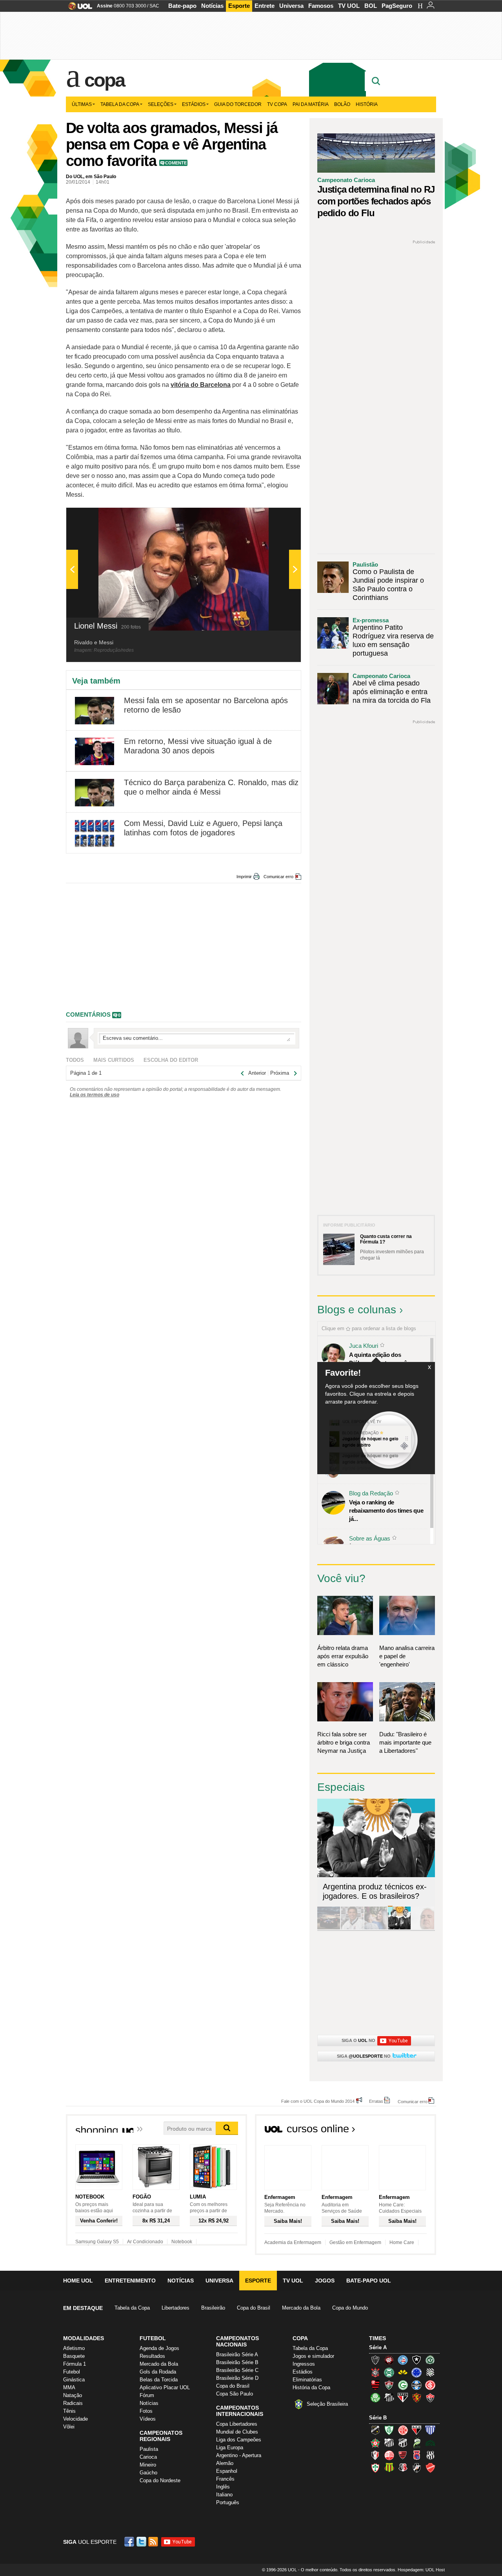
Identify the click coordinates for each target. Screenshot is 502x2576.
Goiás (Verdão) (403, 2385)
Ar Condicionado (145, 2242)
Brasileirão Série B (237, 2362)
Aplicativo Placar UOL (165, 2387)
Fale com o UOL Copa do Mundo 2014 (318, 2101)
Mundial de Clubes (237, 2432)
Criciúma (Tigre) (403, 2372)
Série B (378, 2418)
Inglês (223, 2487)
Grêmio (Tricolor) (417, 2385)
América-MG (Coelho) (389, 2430)
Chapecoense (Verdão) (430, 2360)
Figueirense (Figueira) (430, 2372)
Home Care (402, 2242)
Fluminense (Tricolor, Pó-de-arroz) (389, 2385)
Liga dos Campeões (239, 2440)
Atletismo (74, 2348)
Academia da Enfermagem (293, 2242)
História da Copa (311, 2387)
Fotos (146, 2411)
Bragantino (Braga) (389, 2443)
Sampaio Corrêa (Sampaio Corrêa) (389, 2468)
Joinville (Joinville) (375, 2455)
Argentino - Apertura (239, 2455)
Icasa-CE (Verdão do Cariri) (430, 2443)
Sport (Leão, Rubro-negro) (417, 2397)
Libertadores (176, 2308)
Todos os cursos (409, 2131)
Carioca (148, 2457)
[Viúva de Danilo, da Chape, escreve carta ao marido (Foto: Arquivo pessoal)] (376, 1928)
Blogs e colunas (357, 1310)
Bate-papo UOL (369, 2281)
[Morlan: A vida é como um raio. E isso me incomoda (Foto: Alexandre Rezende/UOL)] (423, 1928)
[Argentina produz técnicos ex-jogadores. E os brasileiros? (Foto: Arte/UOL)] (399, 1928)
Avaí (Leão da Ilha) (430, 2430)
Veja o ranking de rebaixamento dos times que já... (386, 1510)
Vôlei (69, 2427)
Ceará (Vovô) (403, 2443)
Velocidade (75, 2419)
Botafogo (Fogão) (417, 2360)
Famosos (321, 6)
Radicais (73, 2403)
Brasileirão (213, 2308)
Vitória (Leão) (430, 2397)
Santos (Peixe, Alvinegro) (389, 2397)
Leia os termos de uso (95, 1095)
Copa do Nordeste (160, 2480)
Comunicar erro (278, 877)
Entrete (265, 6)
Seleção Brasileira (327, 2404)
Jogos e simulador (313, 2356)
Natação (73, 2395)
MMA (69, 2387)
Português (228, 2502)
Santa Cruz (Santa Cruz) (403, 2468)
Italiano (224, 2495)
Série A (378, 2347)
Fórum (147, 2395)
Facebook (130, 2542)
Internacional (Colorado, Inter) (430, 2385)
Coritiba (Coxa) (389, 2372)
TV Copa (277, 104)
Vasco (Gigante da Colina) (417, 2468)
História (367, 104)
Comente (176, 163)
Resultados (152, 2356)
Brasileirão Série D (237, 2378)
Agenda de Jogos (159, 2348)
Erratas (376, 2101)
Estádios (194, 104)
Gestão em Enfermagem (355, 2242)
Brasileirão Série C (237, 2370)
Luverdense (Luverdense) (417, 2443)
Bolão (342, 104)
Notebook (182, 2242)
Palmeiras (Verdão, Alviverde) (375, 2397)
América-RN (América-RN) (403, 2430)
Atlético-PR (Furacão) (389, 2360)
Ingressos (304, 2364)
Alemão (225, 2463)
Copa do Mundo (350, 2308)
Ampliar (276, 518)
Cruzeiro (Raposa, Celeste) (417, 2372)
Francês (225, 2479)
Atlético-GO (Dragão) (417, 2430)
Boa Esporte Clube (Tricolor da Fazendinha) (375, 2443)
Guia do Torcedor (238, 104)
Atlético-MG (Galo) (375, 2360)
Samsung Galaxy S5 (97, 2242)
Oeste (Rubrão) (403, 2455)
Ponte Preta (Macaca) (430, 2455)
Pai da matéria (311, 104)
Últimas (82, 104)
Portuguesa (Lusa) (375, 2468)
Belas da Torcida (159, 2380)
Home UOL (78, 2281)
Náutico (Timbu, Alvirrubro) (389, 2455)
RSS (154, 2542)
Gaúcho (148, 2473)
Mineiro (148, 2465)
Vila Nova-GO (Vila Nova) (430, 2468)
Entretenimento (130, 2281)
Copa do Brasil (254, 2308)
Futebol (72, 2372)
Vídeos (148, 2419)
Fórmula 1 (75, 2364)
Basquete (74, 2356)
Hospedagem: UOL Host (421, 2570)
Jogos (325, 2281)
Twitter (142, 2542)
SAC (154, 6)
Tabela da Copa (120, 104)
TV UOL (349, 6)
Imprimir (244, 877)
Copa (104, 80)
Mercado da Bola (301, 2308)
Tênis (69, 2411)
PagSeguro (397, 6)
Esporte (239, 6)
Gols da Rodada (158, 2372)
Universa (291, 6)
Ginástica (74, 2380)
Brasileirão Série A (237, 2354)
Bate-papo (182, 6)
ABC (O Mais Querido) (375, 2430)
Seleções (161, 104)
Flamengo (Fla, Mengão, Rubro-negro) (375, 2385)
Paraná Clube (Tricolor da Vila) (417, 2455)
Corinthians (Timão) (375, 2372)
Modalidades (84, 2338)
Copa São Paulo (235, 2394)
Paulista (149, 2449)
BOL (371, 6)
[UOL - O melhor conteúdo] (78, 8)
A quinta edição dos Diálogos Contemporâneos (384, 1359)
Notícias (212, 6)
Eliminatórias (307, 2380)
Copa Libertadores (237, 2424)
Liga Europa (230, 2447)
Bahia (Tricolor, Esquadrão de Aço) (403, 2360)
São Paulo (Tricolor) (403, 2397)
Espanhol (227, 2471)
